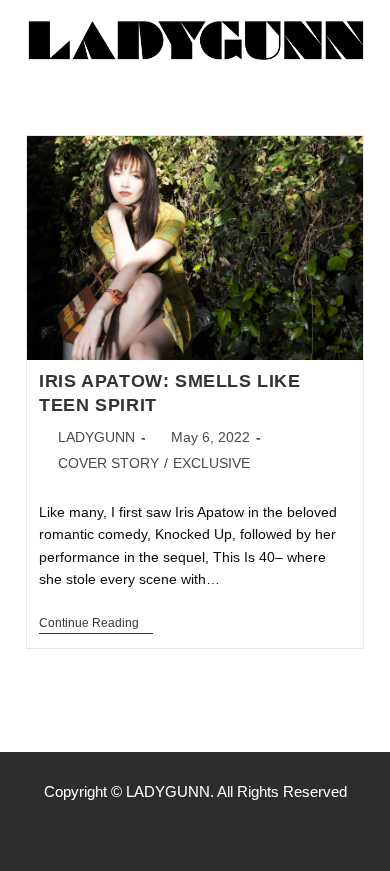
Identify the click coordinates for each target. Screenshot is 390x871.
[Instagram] (195, 831)
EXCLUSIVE (211, 463)
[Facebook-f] (153, 831)
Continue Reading (96, 623)
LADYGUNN (96, 437)
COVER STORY (108, 463)
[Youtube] (237, 831)
